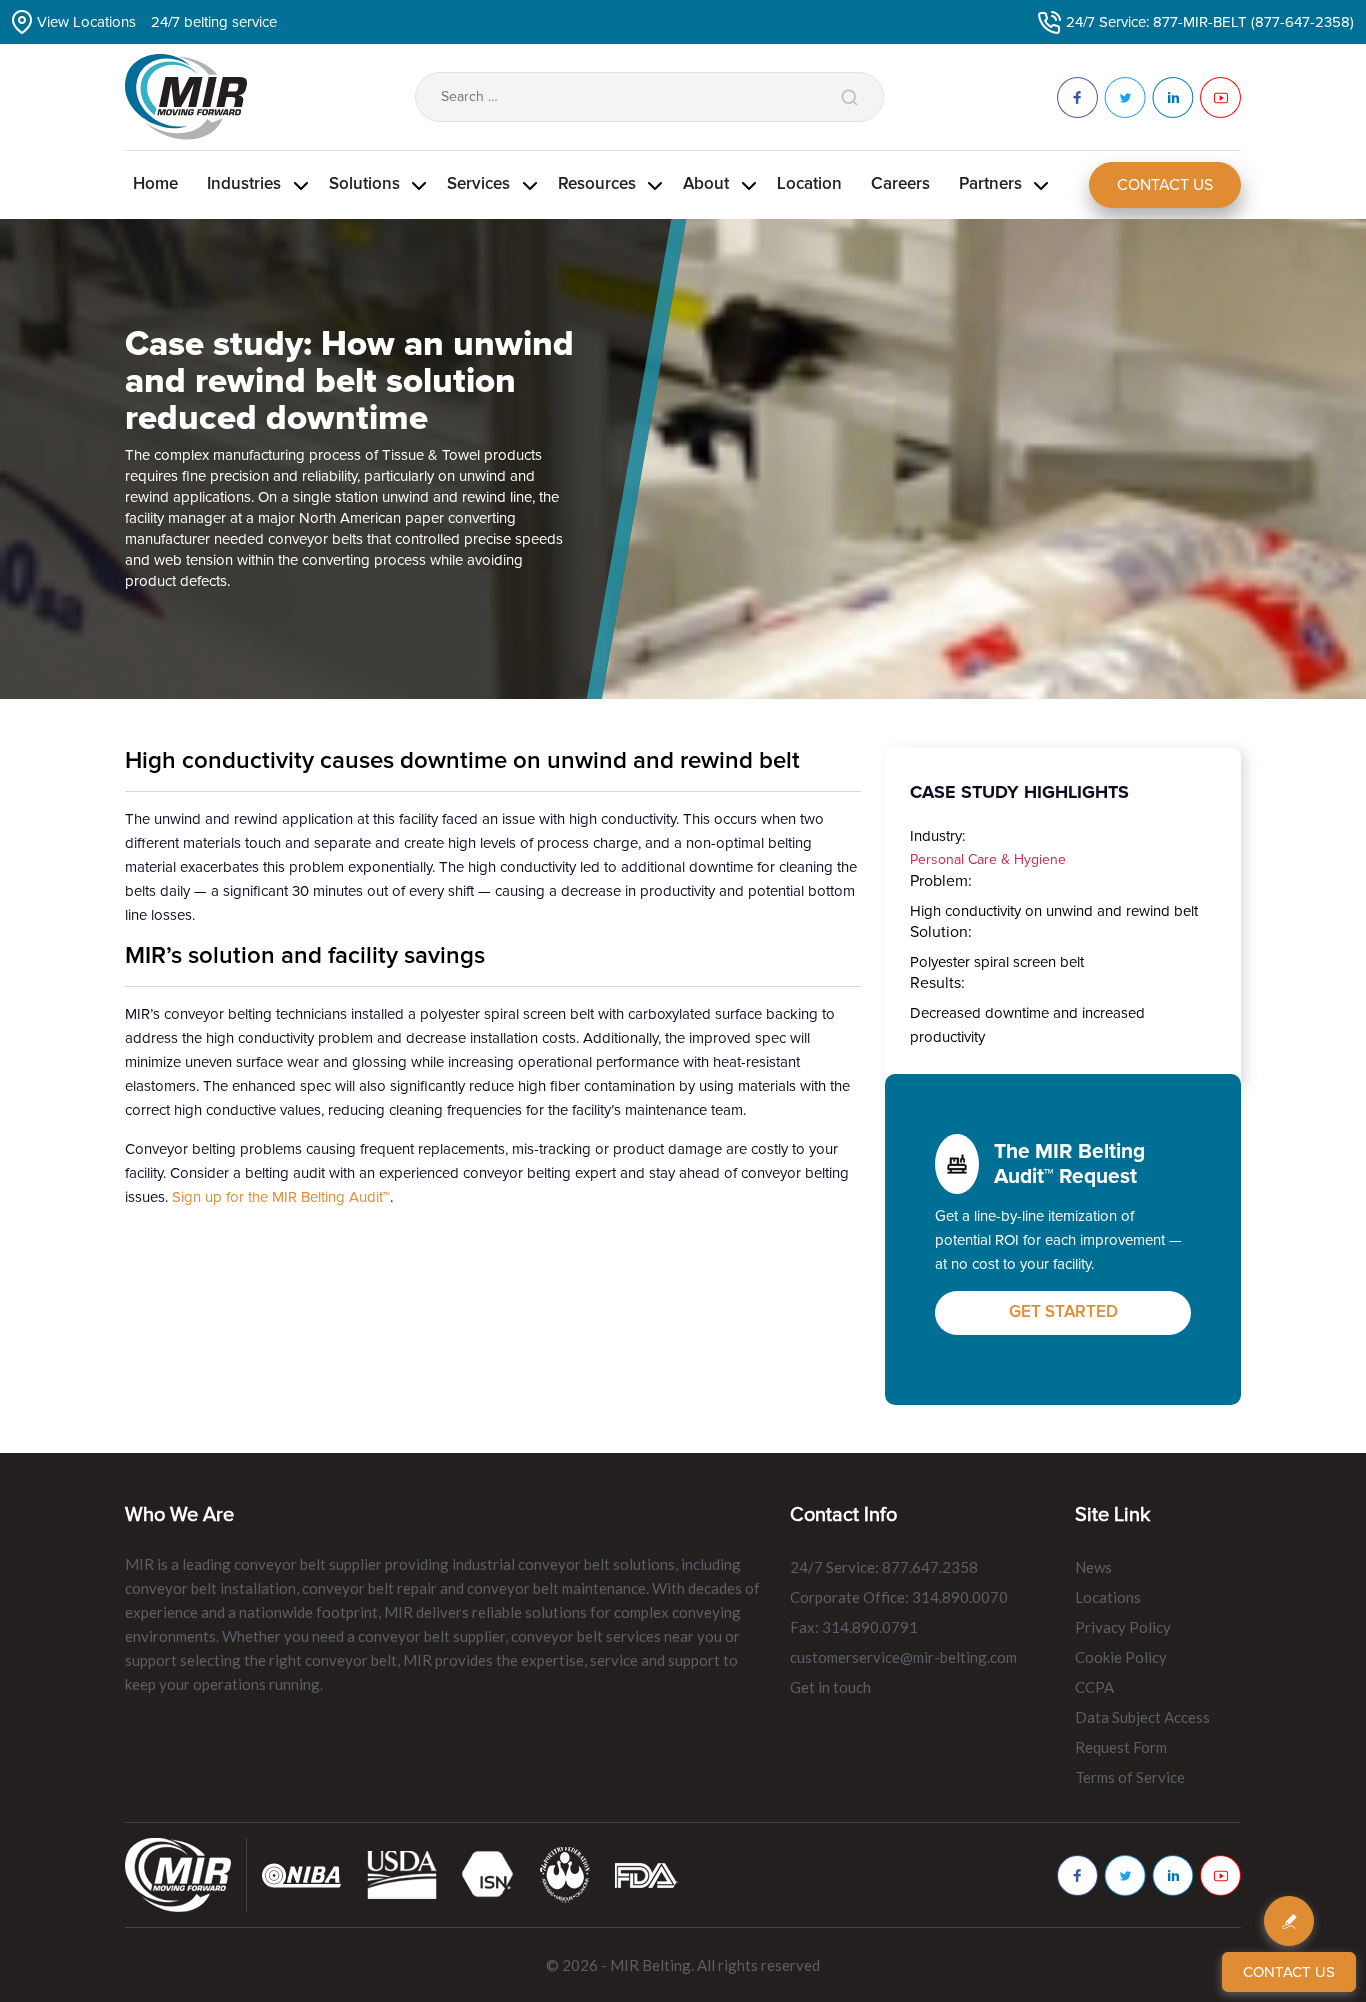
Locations (1108, 1597)
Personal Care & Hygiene (988, 859)
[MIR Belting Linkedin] (1173, 1875)
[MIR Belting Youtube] (1220, 1875)
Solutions (364, 184)
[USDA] (402, 1874)
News (1093, 1567)
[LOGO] (565, 1874)
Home (155, 184)
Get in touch (830, 1687)
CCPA (1094, 1687)
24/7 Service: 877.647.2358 (884, 1567)
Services (478, 184)
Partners (990, 184)
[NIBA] (302, 1874)
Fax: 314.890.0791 (854, 1627)
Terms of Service (1130, 1777)
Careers (900, 184)
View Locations (86, 22)
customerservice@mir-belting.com (903, 1657)
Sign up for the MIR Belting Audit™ (281, 1197)
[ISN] (488, 1874)
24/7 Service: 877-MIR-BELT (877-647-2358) (1210, 22)
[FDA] (646, 1874)
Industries (244, 184)
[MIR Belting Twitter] (1125, 1875)
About (706, 184)
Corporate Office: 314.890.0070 (899, 1597)
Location (809, 184)
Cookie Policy (1121, 1657)
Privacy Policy (1123, 1627)
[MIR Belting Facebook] (1077, 1875)
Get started (1063, 1312)
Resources (597, 184)
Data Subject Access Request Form (1142, 1732)
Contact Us (1165, 185)
